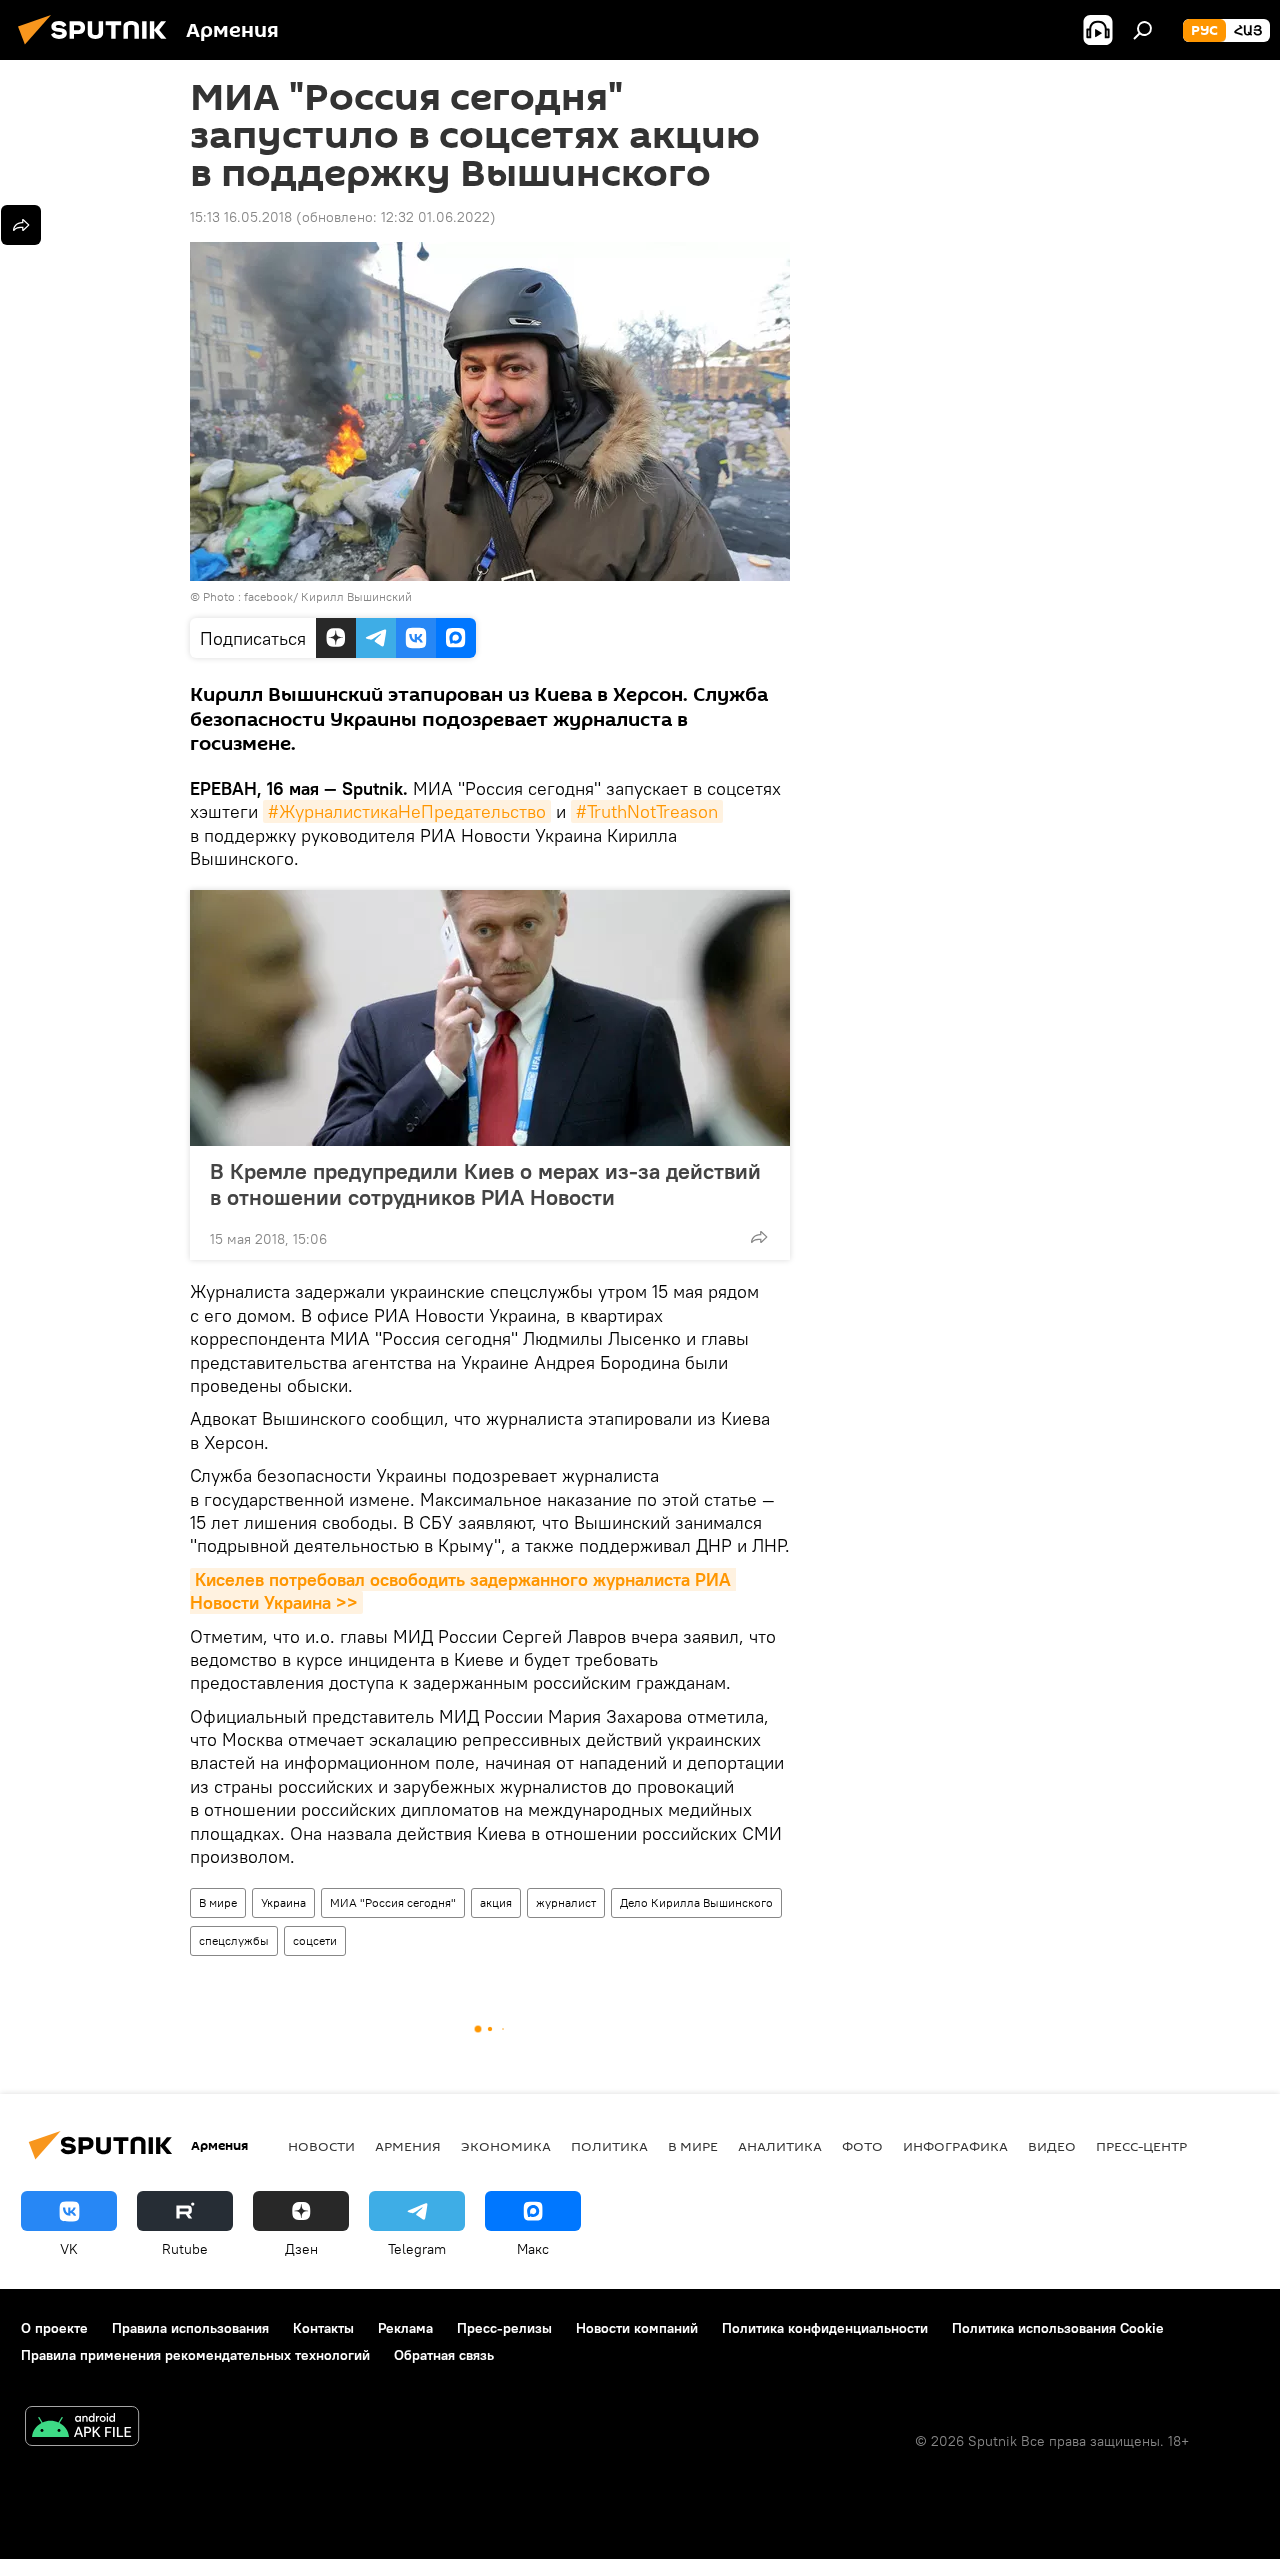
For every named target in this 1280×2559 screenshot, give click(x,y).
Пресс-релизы (504, 2328)
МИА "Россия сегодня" (393, 1902)
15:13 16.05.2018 (241, 217)
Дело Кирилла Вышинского (696, 1902)
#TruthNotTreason (647, 811)
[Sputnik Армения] (98, 47)
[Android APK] (82, 2428)
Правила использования (190, 2328)
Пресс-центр (1141, 2146)
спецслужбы (234, 1940)
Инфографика (955, 2146)
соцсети (315, 1940)
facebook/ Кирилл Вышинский (328, 596)
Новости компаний (637, 2328)
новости (321, 2146)
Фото (862, 2146)
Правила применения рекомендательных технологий (195, 2355)
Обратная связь (444, 2355)
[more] (759, 1237)
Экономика (506, 2146)
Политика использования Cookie (1058, 2328)
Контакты (323, 2328)
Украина (283, 1902)
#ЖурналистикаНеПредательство (407, 811)
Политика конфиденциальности (825, 2328)
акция (496, 1902)
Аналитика (780, 2146)
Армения (408, 2146)
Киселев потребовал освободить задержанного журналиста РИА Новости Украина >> (463, 1591)
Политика (609, 2146)
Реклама (405, 2328)
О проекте (54, 2328)
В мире (218, 1902)
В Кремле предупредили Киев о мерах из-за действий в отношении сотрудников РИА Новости (485, 1184)
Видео (1052, 2146)
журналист (566, 1902)
